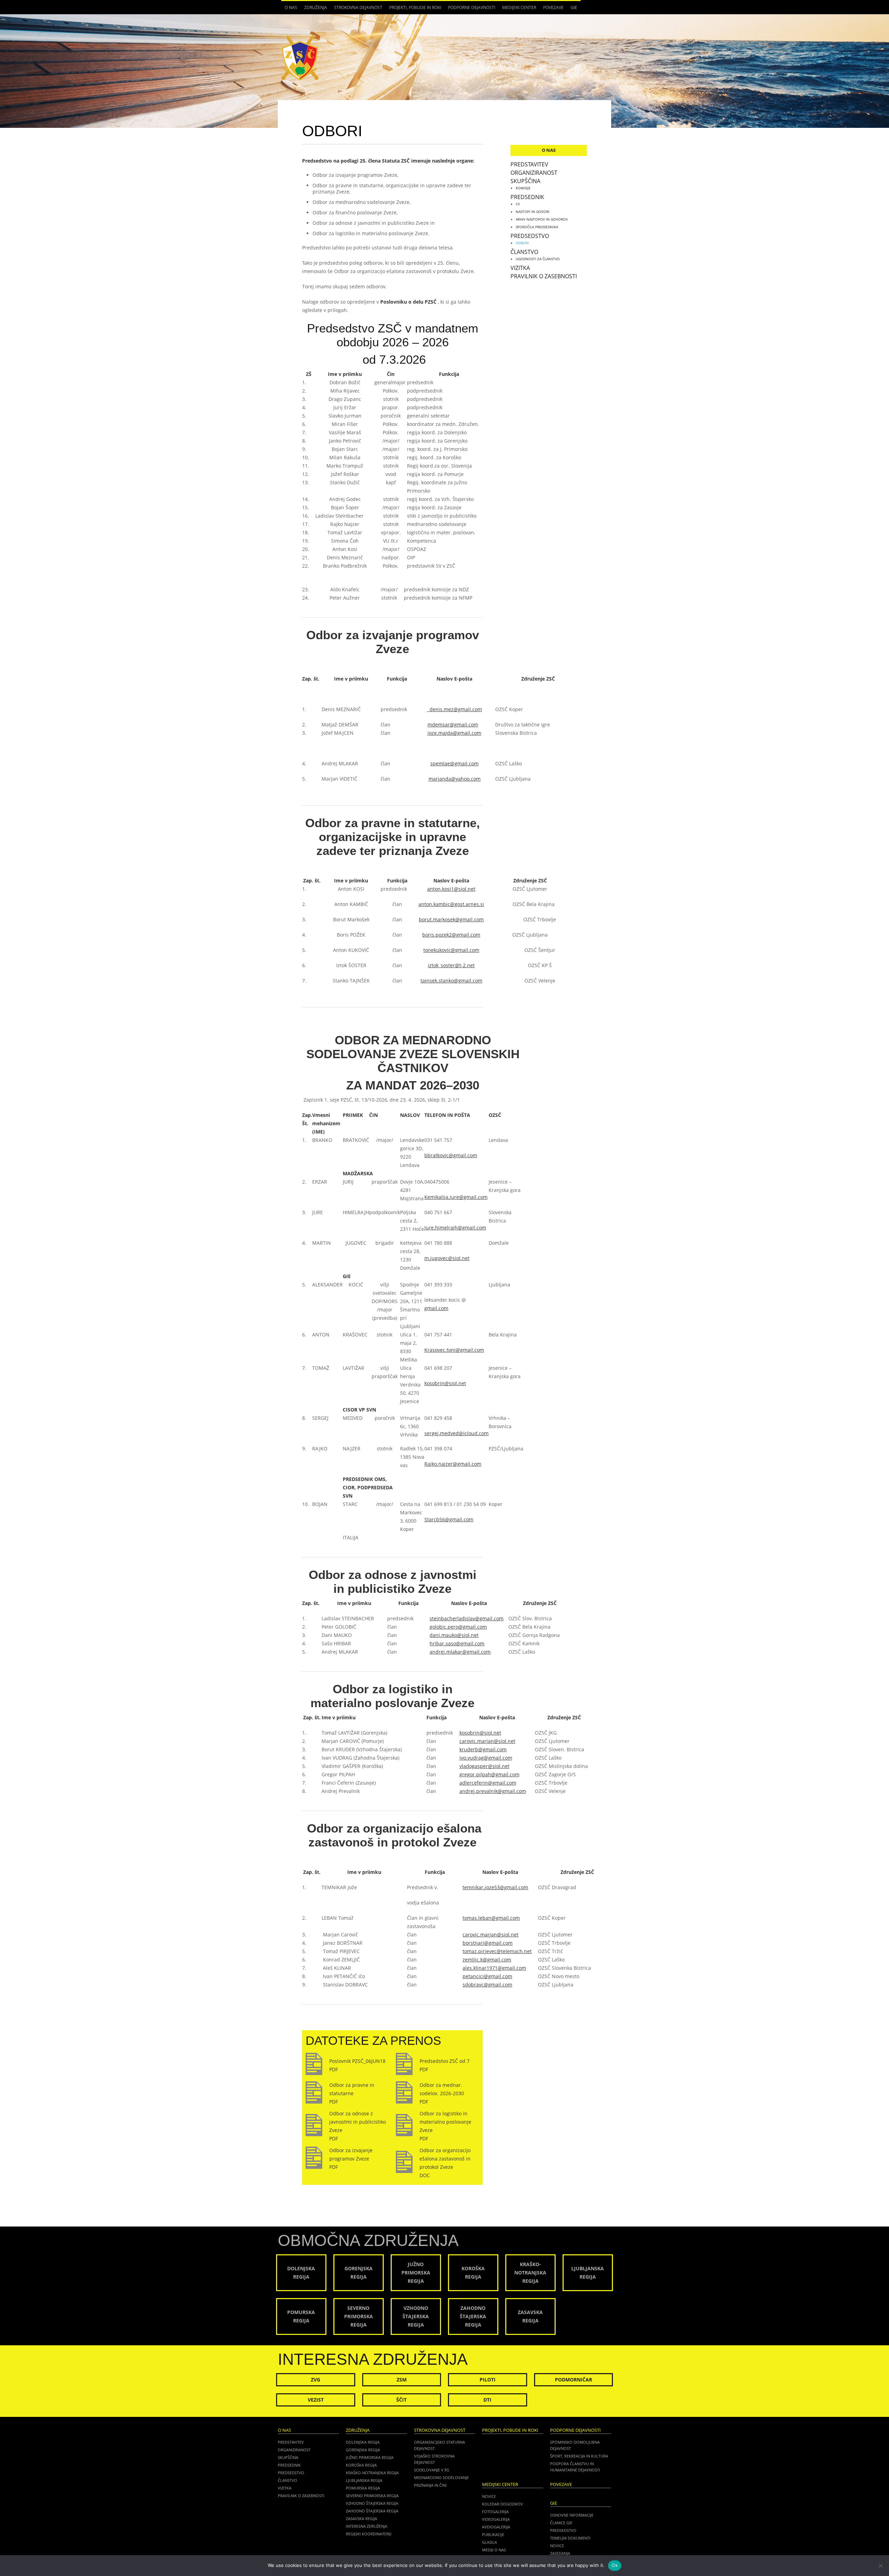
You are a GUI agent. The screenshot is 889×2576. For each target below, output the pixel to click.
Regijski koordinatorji (369, 2534)
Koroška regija (361, 2465)
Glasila (489, 2542)
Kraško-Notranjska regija (372, 2473)
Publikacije (493, 2534)
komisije (523, 188)
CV (518, 204)
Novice (489, 2496)
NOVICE (557, 2546)
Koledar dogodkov (502, 2504)
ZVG (315, 2380)
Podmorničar (574, 2380)
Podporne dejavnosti (470, 9)
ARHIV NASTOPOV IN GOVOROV (542, 219)
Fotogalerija (495, 2512)
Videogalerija (496, 2519)
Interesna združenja (367, 2526)
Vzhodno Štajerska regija (372, 2503)
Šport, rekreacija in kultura (579, 2456)
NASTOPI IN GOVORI (533, 212)
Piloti (488, 2380)
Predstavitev (529, 164)
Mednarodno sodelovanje (441, 2478)
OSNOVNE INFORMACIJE (572, 2515)
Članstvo (524, 252)
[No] (880, 2566)
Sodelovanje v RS (431, 2470)
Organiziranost (534, 173)
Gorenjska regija (363, 2450)
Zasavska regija (362, 2519)
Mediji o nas (494, 2550)
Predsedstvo (530, 236)
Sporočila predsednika (537, 227)
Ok (615, 2565)
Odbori (522, 243)
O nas (289, 9)
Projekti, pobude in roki (415, 7)
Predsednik (527, 197)
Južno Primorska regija (370, 2457)
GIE (572, 9)
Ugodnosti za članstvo (538, 259)
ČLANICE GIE (561, 2523)
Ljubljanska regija (364, 2480)
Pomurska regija (363, 2488)
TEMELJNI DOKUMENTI (570, 2538)
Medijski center (517, 9)
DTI (487, 2400)
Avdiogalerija (496, 2527)
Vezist (316, 2400)
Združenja (314, 9)
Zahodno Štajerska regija (372, 2511)
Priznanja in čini (430, 2485)
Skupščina (525, 181)
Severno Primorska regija (372, 2496)
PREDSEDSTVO (563, 2530)
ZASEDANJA (560, 2553)
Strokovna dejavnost (356, 9)
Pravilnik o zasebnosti (544, 276)
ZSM (402, 2380)
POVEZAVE (553, 7)
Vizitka (520, 268)
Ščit (401, 2400)
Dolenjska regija (363, 2442)
